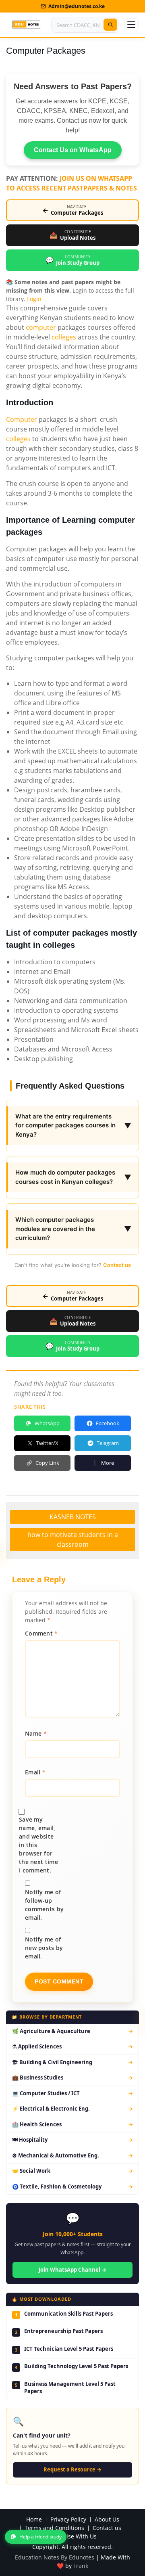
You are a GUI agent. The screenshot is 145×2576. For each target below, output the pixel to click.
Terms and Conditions (54, 2528)
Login (34, 299)
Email (35, 1772)
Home (34, 2520)
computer (41, 327)
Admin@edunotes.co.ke (77, 6)
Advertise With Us (73, 2537)
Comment (41, 1633)
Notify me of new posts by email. (44, 1948)
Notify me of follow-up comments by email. (44, 1905)
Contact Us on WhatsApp (73, 150)
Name (36, 1733)
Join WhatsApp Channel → (72, 2270)
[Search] (110, 25)
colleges (64, 337)
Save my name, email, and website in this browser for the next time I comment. (38, 1845)
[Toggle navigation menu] (131, 25)
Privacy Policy (68, 2520)
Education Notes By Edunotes (55, 2557)
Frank (81, 2566)
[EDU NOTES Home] (26, 25)
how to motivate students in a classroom (73, 1539)
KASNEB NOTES (73, 1517)
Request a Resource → (72, 2469)
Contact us (117, 1265)
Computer (22, 419)
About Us (107, 2520)
